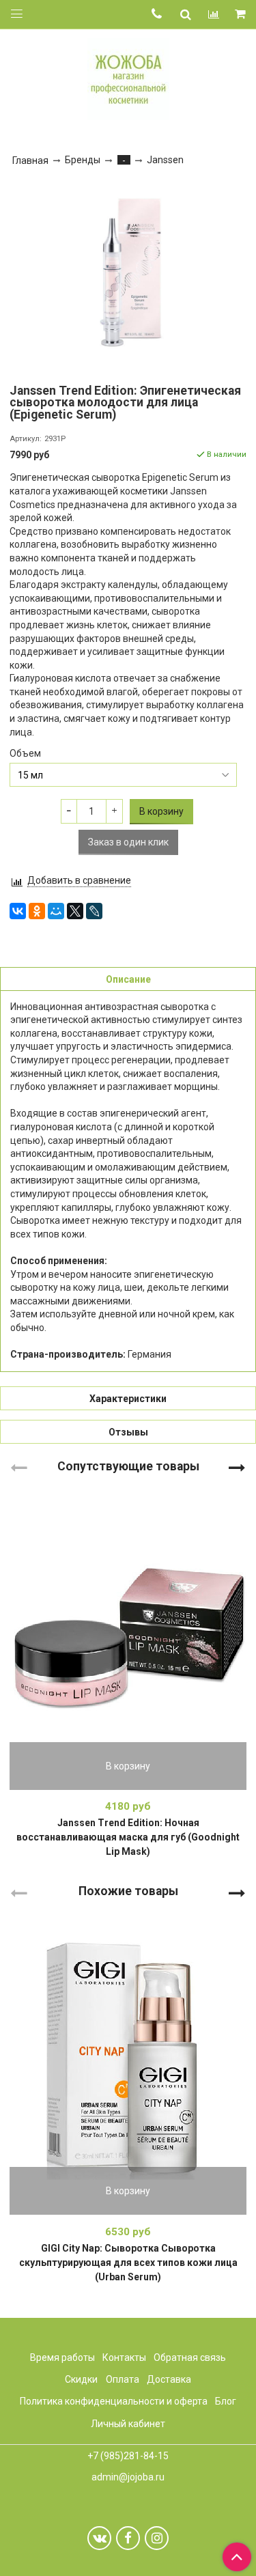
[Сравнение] (214, 14)
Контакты (124, 2357)
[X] (75, 911)
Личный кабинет (128, 2424)
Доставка (169, 2379)
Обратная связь (190, 2357)
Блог (226, 2401)
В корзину (128, 1766)
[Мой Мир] (56, 911)
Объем (25, 753)
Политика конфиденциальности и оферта (114, 2401)
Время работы (62, 2357)
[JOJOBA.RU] (128, 78)
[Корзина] (241, 15)
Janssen (165, 160)
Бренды (83, 160)
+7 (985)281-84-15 (128, 2456)
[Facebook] (128, 2538)
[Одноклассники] (37, 911)
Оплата (123, 2379)
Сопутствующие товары (128, 1466)
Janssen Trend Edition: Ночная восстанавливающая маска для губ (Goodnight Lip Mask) (128, 1837)
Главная (30, 160)
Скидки (81, 2379)
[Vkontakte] (99, 2538)
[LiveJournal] (94, 911)
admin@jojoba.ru (128, 2477)
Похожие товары (128, 1891)
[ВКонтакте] (18, 911)
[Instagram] (157, 2538)
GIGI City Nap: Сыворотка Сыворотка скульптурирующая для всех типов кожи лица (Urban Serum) (128, 2263)
